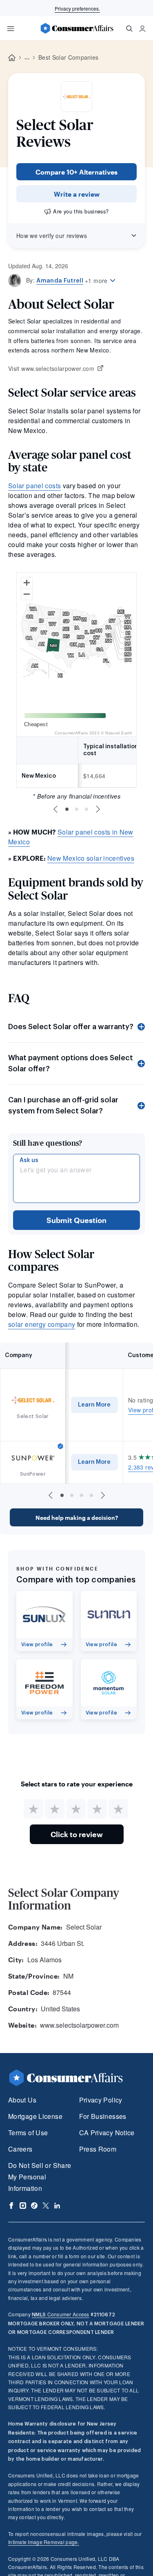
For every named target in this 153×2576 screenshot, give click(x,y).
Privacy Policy (101, 2100)
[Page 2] (77, 809)
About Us (22, 2100)
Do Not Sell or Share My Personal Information (40, 2177)
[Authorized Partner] (60, 1446)
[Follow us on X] (46, 2206)
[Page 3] (86, 809)
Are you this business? (81, 211)
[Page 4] (91, 1495)
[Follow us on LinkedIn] (57, 2206)
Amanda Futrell (60, 281)
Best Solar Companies (68, 57)
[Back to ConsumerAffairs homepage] (12, 58)
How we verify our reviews (52, 236)
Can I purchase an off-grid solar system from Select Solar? (63, 1105)
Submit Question (76, 1220)
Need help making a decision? (77, 1518)
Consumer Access (60, 2314)
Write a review (77, 194)
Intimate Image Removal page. (44, 2542)
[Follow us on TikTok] (34, 2206)
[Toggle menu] (11, 29)
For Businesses (103, 2116)
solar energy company (42, 1324)
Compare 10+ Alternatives (76, 172)
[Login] (142, 29)
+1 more (96, 280)
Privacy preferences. (77, 8)
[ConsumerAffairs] (77, 28)
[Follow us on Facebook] (11, 2206)
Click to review (77, 1834)
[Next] (98, 809)
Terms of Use (28, 2133)
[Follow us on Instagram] (23, 2206)
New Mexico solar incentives (91, 858)
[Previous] (55, 809)
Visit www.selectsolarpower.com (51, 369)
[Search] (129, 29)
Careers (20, 2149)
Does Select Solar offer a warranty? (71, 1027)
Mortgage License (35, 2116)
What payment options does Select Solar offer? (71, 1063)
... (27, 58)
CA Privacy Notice (107, 2133)
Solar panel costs (34, 486)
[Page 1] (67, 809)
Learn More (94, 1405)
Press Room (98, 2149)
